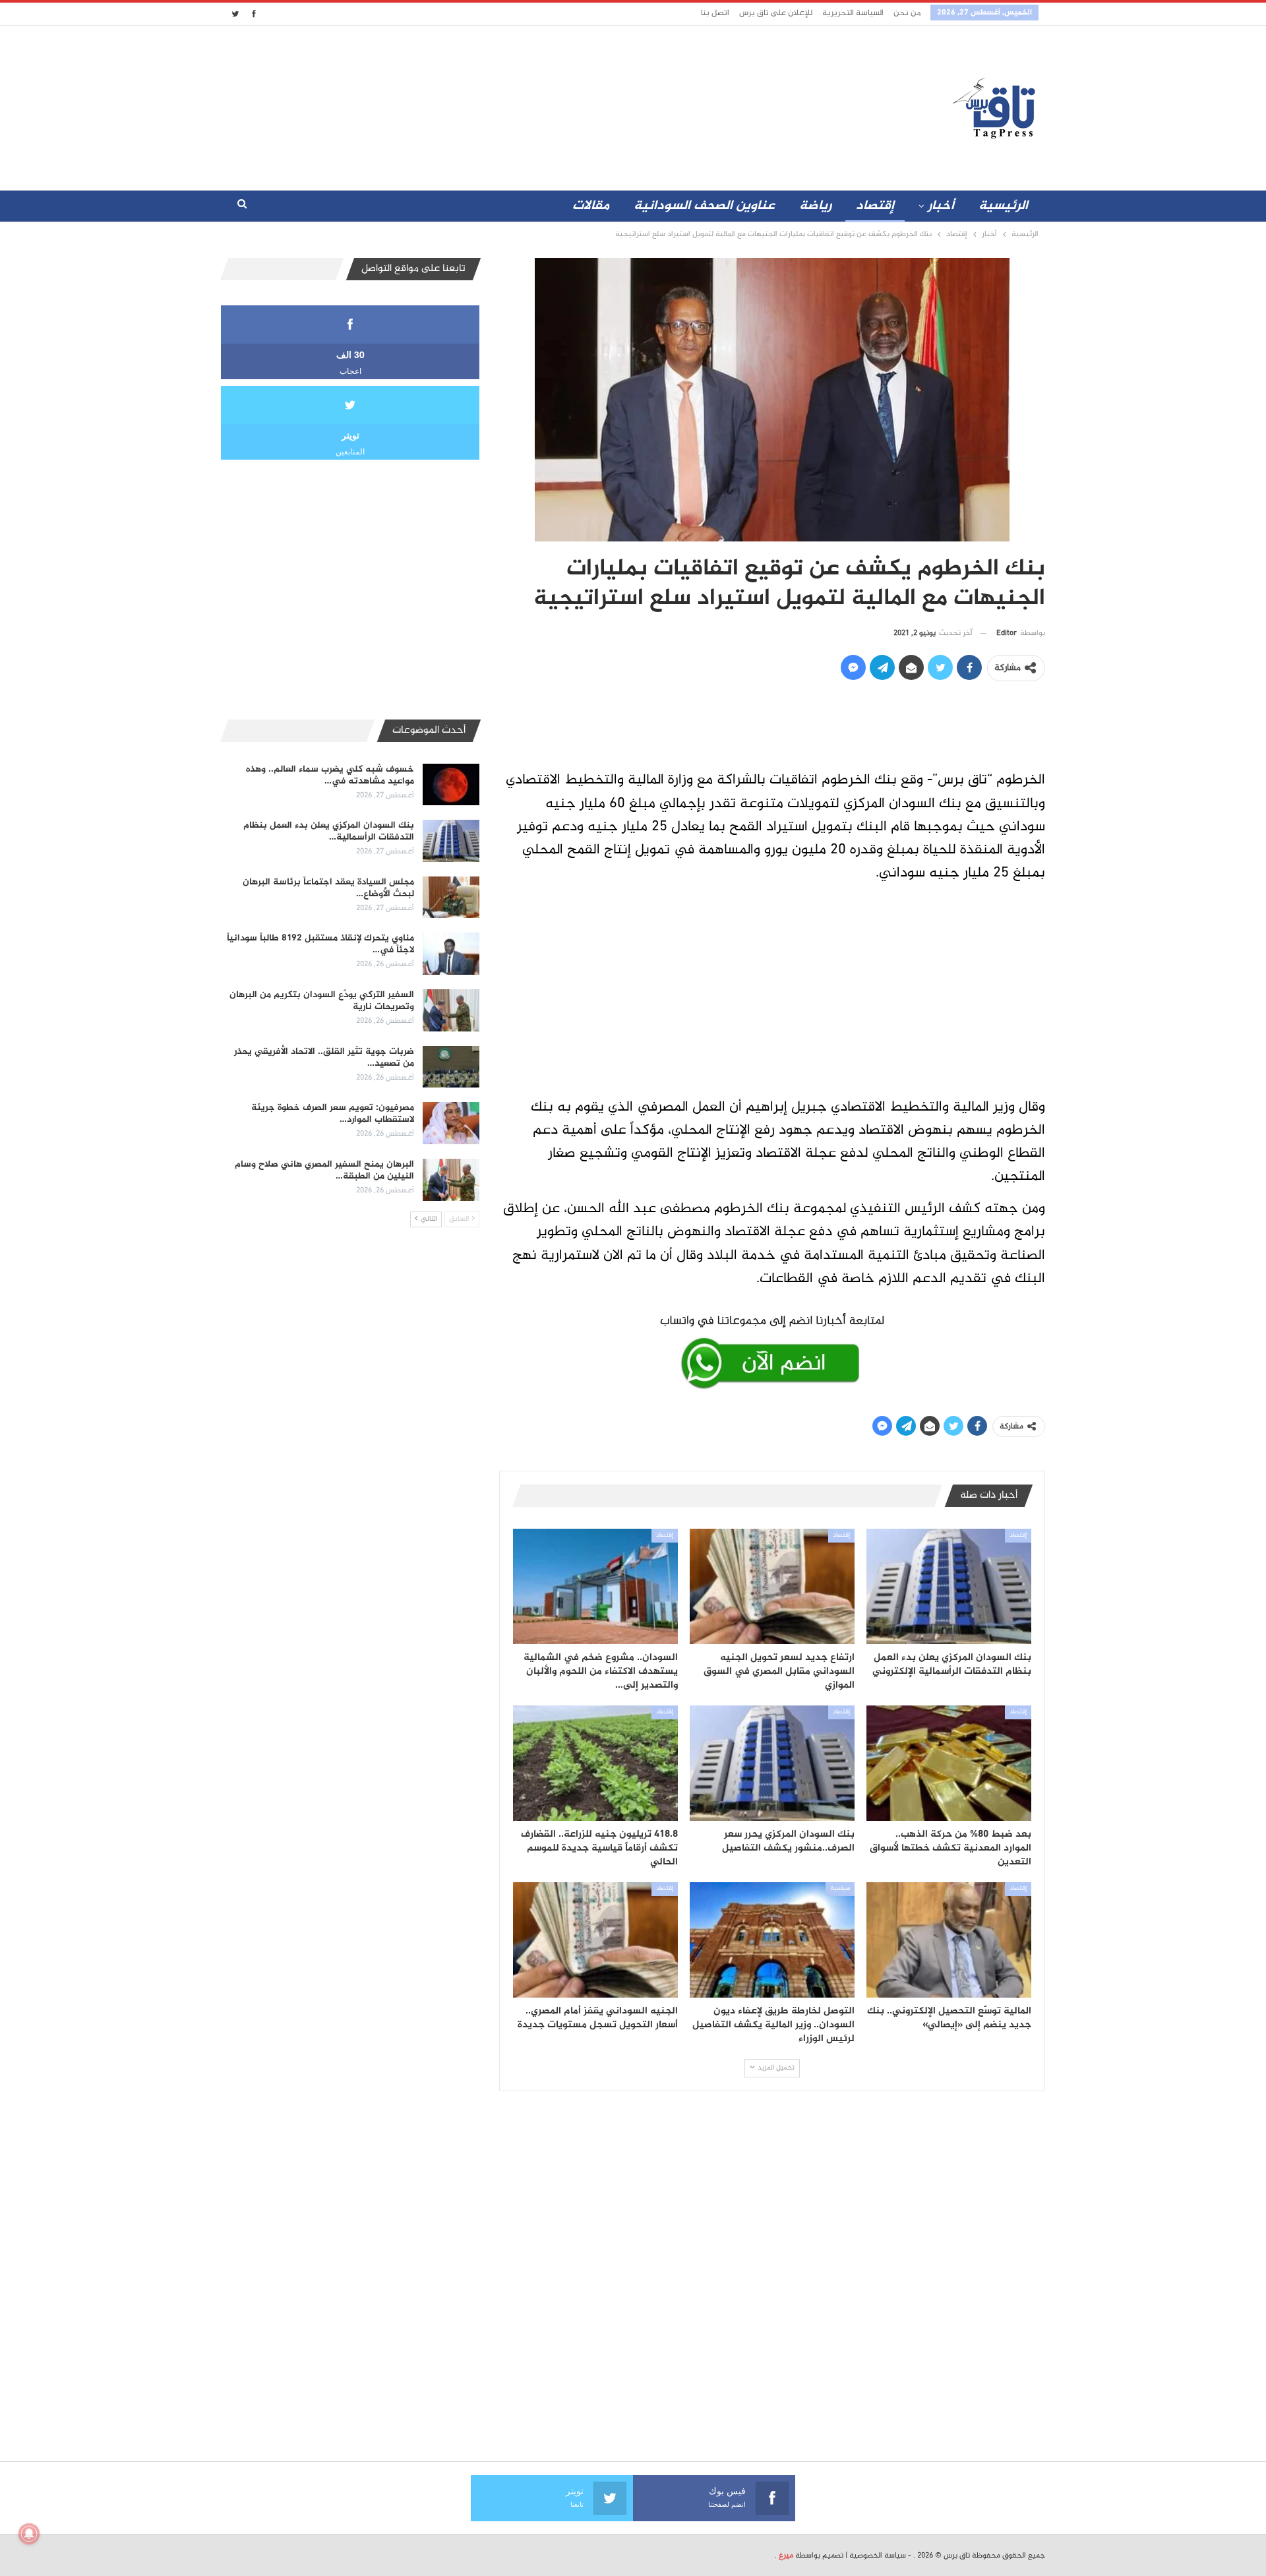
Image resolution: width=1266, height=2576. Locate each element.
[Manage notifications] (29, 2534)
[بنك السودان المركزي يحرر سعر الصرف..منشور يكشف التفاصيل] (772, 1763)
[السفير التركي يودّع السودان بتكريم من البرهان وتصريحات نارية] (451, 1010)
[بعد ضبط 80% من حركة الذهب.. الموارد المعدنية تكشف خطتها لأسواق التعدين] (949, 1763)
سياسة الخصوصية (878, 2556)
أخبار (941, 206)
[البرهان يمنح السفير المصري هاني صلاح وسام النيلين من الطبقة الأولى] (451, 1180)
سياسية (840, 1889)
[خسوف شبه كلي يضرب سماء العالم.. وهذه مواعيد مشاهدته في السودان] (451, 785)
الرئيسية (1003, 206)
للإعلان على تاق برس (776, 13)
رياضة (815, 206)
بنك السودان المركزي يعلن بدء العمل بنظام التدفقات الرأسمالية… (329, 831)
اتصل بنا (715, 13)
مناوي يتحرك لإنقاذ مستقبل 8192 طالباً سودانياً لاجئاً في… (320, 944)
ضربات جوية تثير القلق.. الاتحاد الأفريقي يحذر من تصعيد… (324, 1058)
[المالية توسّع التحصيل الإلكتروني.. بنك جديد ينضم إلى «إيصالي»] (949, 1940)
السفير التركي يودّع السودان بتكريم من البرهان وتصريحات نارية (322, 1001)
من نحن (907, 13)
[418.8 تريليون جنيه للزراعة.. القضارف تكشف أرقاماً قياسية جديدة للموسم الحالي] (595, 1763)
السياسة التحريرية (853, 13)
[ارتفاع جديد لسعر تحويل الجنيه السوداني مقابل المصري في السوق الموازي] (772, 1586)
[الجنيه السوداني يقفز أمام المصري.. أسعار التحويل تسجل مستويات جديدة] (595, 1940)
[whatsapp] (772, 1349)
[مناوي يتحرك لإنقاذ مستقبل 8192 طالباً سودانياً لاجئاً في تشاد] (451, 954)
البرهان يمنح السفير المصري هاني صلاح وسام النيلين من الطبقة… (324, 1170)
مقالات (591, 206)
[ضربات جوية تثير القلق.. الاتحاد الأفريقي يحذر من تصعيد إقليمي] (451, 1067)
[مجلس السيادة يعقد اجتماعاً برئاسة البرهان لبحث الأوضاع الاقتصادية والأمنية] (451, 898)
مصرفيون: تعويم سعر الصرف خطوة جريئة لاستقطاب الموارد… (333, 1114)
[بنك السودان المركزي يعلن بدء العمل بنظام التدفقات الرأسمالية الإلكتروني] (949, 1586)
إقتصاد (875, 206)
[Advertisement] (516, 105)
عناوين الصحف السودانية (704, 206)
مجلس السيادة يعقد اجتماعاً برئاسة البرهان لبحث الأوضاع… (328, 888)
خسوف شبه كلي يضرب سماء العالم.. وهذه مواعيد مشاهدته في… (330, 775)
